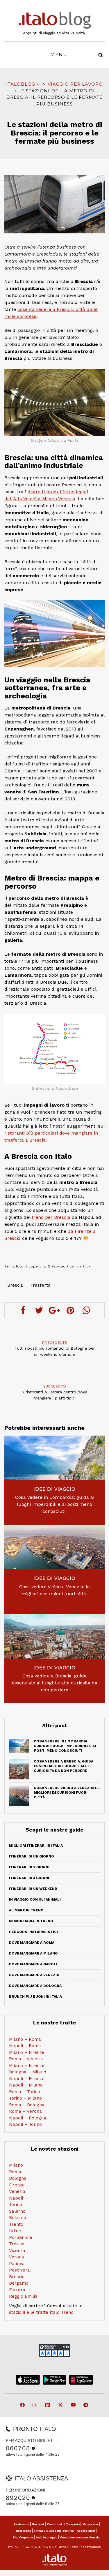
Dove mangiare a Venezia (34, 1975)
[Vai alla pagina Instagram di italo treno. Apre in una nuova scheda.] (35, 2405)
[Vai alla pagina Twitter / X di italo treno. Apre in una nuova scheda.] (61, 2405)
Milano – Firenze (27, 2052)
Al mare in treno (26, 1910)
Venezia (17, 2191)
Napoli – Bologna (28, 2118)
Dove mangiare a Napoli (33, 1964)
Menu (59, 54)
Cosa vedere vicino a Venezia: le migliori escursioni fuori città (54, 1590)
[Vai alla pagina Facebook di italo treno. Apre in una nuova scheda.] (23, 2405)
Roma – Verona (25, 2111)
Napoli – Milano (26, 2085)
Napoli (16, 2198)
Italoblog (21, 84)
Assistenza (22, 2524)
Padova (17, 2264)
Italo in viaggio (47, 2537)
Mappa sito (90, 2524)
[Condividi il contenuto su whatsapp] (86, 1310)
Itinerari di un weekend (33, 1889)
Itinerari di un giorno (32, 1856)
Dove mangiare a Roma (32, 1943)
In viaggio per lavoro (72, 84)
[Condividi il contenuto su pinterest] (70, 1310)
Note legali (24, 2531)
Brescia (15, 1285)
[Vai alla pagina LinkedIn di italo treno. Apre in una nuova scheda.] (48, 2405)
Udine (15, 2231)
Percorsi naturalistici (33, 1932)
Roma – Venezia (26, 2059)
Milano (16, 2165)
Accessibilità (86, 2531)
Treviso (17, 2244)
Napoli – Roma (25, 2046)
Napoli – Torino (25, 2124)
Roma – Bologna (27, 2105)
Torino (16, 2205)
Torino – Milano (25, 2098)
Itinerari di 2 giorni (29, 1867)
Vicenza (17, 2251)
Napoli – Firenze (27, 2079)
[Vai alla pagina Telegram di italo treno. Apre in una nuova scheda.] (86, 2405)
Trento (16, 2224)
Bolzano (18, 2218)
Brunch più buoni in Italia (35, 1996)
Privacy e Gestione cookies (54, 2531)
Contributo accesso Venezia (80, 2537)
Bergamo (19, 2283)
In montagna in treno (31, 1921)
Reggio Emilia (23, 2296)
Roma (15, 2172)
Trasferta (40, 1285)
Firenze (17, 2185)
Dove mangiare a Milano (33, 1953)
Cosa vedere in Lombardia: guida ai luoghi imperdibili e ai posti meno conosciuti (55, 1504)
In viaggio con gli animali (35, 1899)
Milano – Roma (25, 2039)
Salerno (17, 2211)
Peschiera (19, 2270)
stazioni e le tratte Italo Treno (41, 2312)
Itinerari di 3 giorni (29, 1878)
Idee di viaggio (54, 1489)
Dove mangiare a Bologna (35, 1986)
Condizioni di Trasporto (63, 2524)
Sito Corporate (23, 2537)
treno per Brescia (51, 1217)
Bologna (18, 2178)
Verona (17, 2257)
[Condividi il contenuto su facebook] (23, 1310)
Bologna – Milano (28, 2072)
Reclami (38, 2524)
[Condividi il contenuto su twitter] (39, 1310)
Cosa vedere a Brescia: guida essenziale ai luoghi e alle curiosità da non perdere (55, 1683)
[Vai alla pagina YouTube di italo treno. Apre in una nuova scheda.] (74, 2405)
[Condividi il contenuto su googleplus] (55, 1310)
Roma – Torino (25, 2092)
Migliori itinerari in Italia (36, 1846)
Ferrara (17, 2290)
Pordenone (21, 2237)
